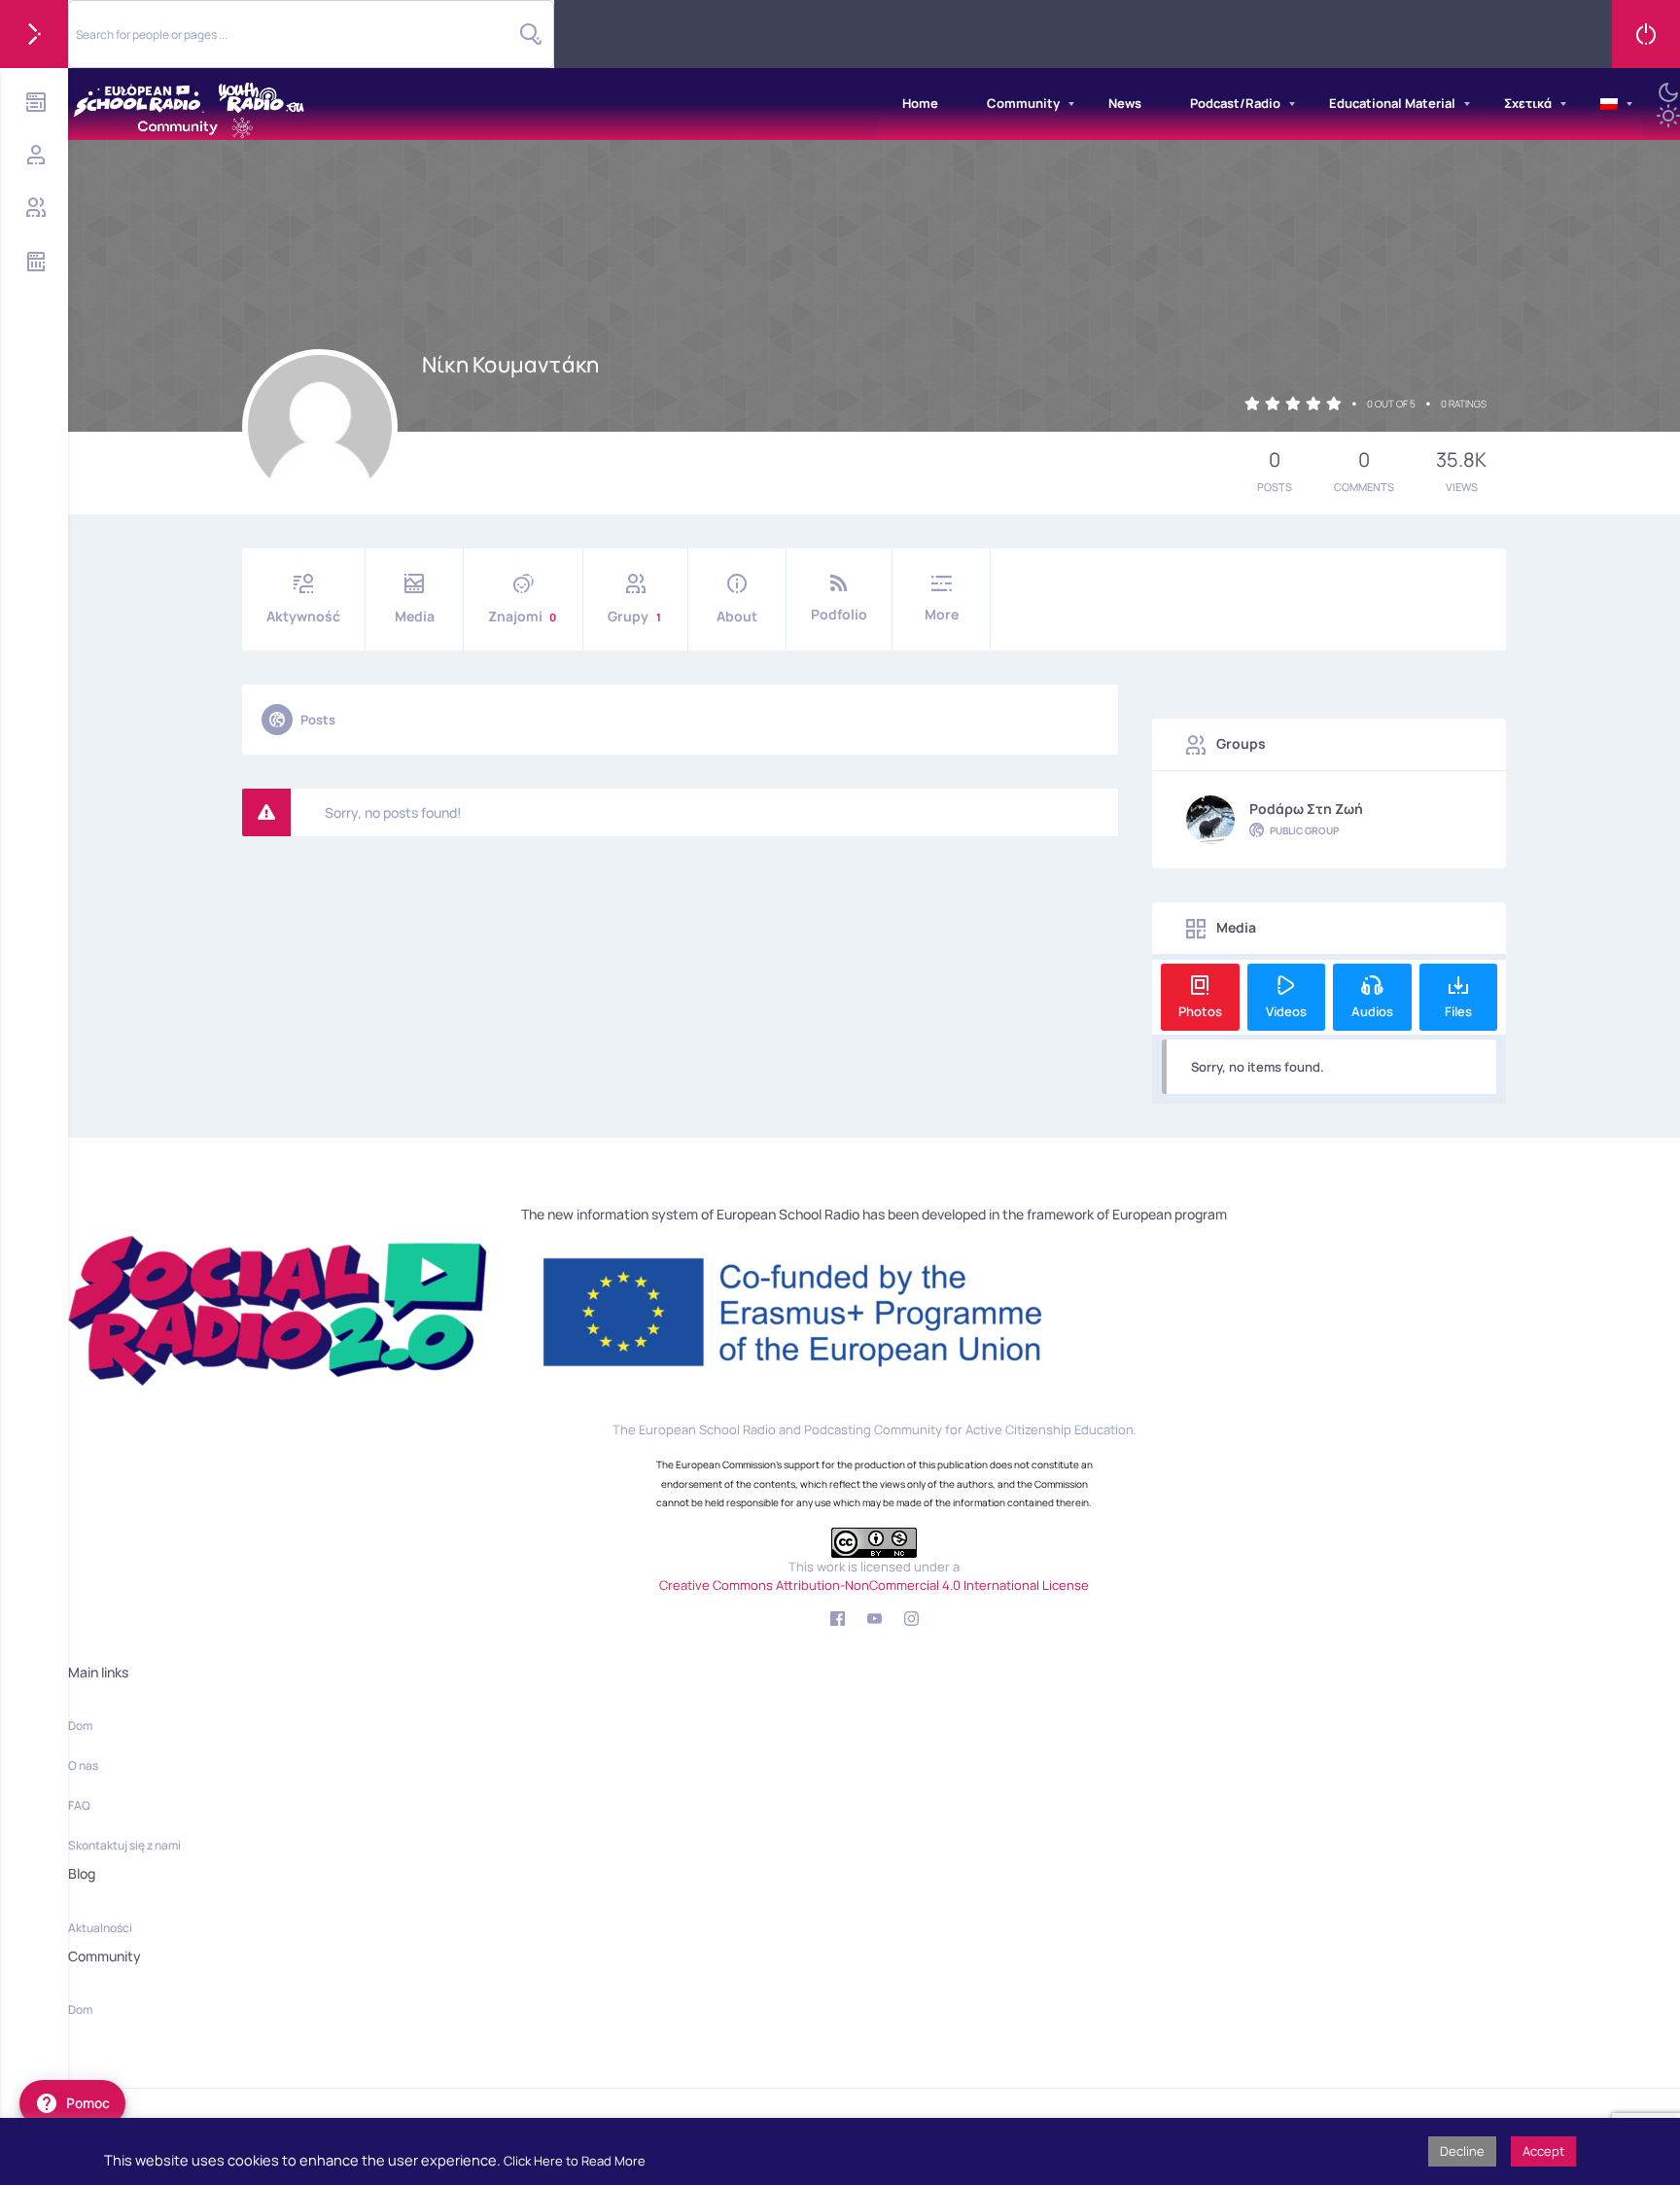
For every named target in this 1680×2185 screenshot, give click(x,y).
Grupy (634, 616)
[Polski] (1609, 104)
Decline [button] (1462, 2151)
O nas (83, 1765)
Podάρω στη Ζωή (1306, 809)
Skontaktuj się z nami (124, 1845)
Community (1023, 103)
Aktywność (303, 616)
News (1125, 103)
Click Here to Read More (575, 2161)
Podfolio (839, 614)
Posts (318, 720)
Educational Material (1392, 103)
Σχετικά (1528, 103)
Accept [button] (1543, 2151)
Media (415, 616)
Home (920, 103)
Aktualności (100, 1928)
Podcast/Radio (1235, 103)
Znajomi (522, 616)
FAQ (79, 1805)
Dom (80, 1726)
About (737, 616)
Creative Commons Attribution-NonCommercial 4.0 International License (874, 1585)
